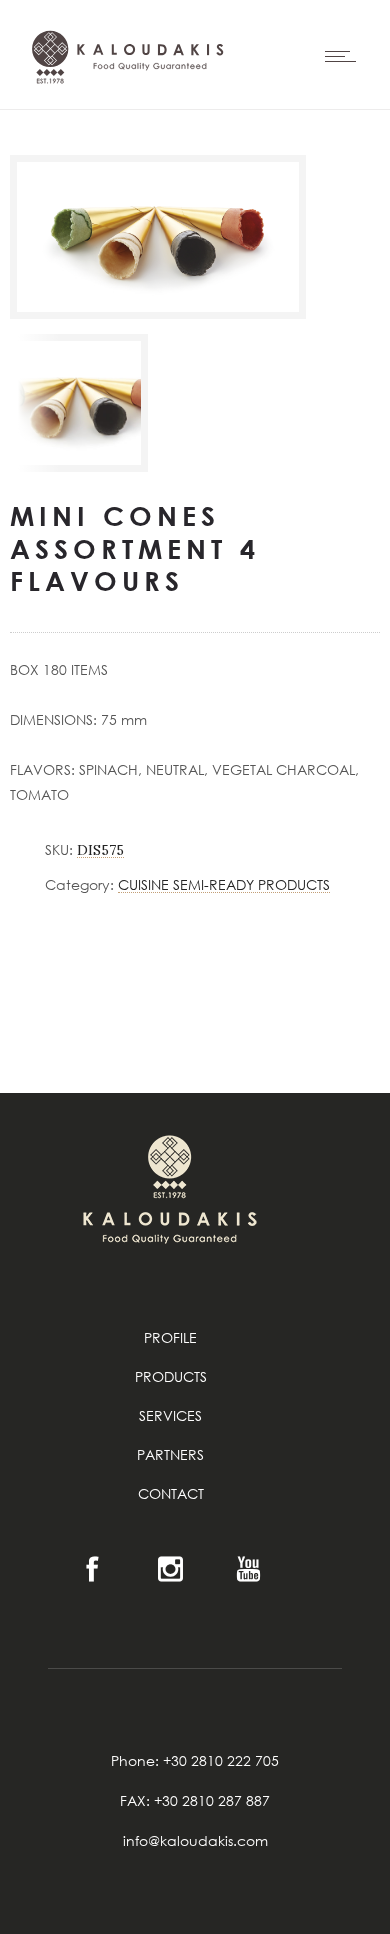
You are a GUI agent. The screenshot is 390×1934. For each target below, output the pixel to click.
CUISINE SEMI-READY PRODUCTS (224, 884)
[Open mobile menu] (345, 56)
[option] (79, 403)
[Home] (125, 123)
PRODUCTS (171, 1376)
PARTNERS (170, 1454)
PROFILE (170, 1337)
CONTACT (171, 1493)
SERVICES (170, 1415)
